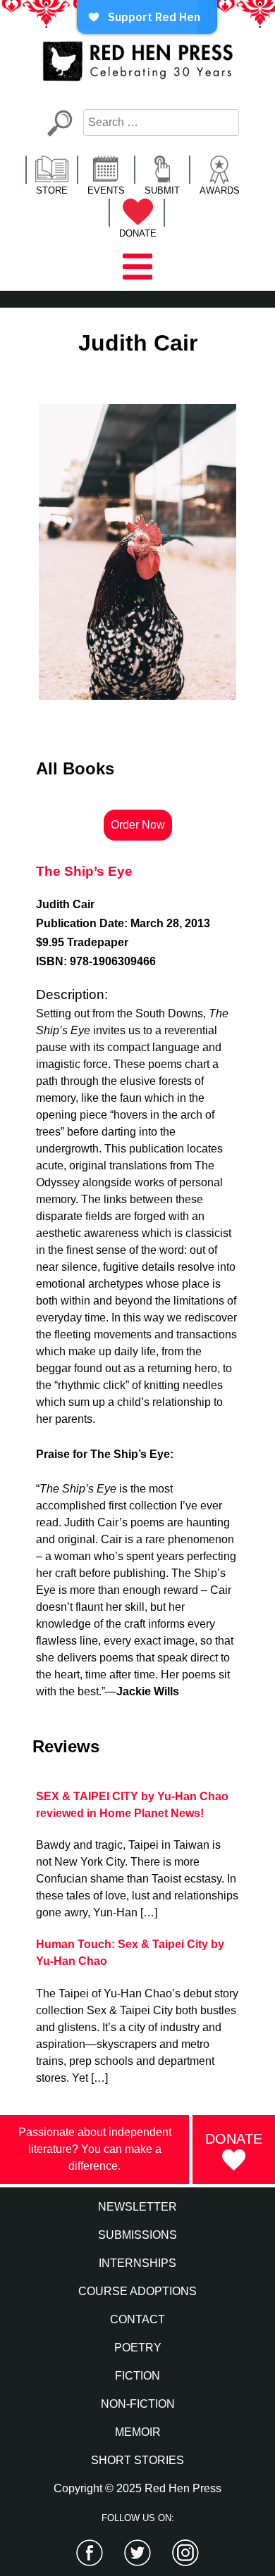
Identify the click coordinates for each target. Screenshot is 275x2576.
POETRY (138, 2348)
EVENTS (106, 190)
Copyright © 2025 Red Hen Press (137, 2488)
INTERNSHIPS (137, 2263)
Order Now (138, 825)
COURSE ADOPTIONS (137, 2291)
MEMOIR (138, 2432)
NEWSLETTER (137, 2207)
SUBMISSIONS (137, 2235)
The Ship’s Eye (84, 871)
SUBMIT (162, 190)
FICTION (137, 2376)
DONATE (138, 233)
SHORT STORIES (137, 2460)
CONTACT (137, 2319)
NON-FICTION (138, 2404)
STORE (52, 190)
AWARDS (220, 190)
